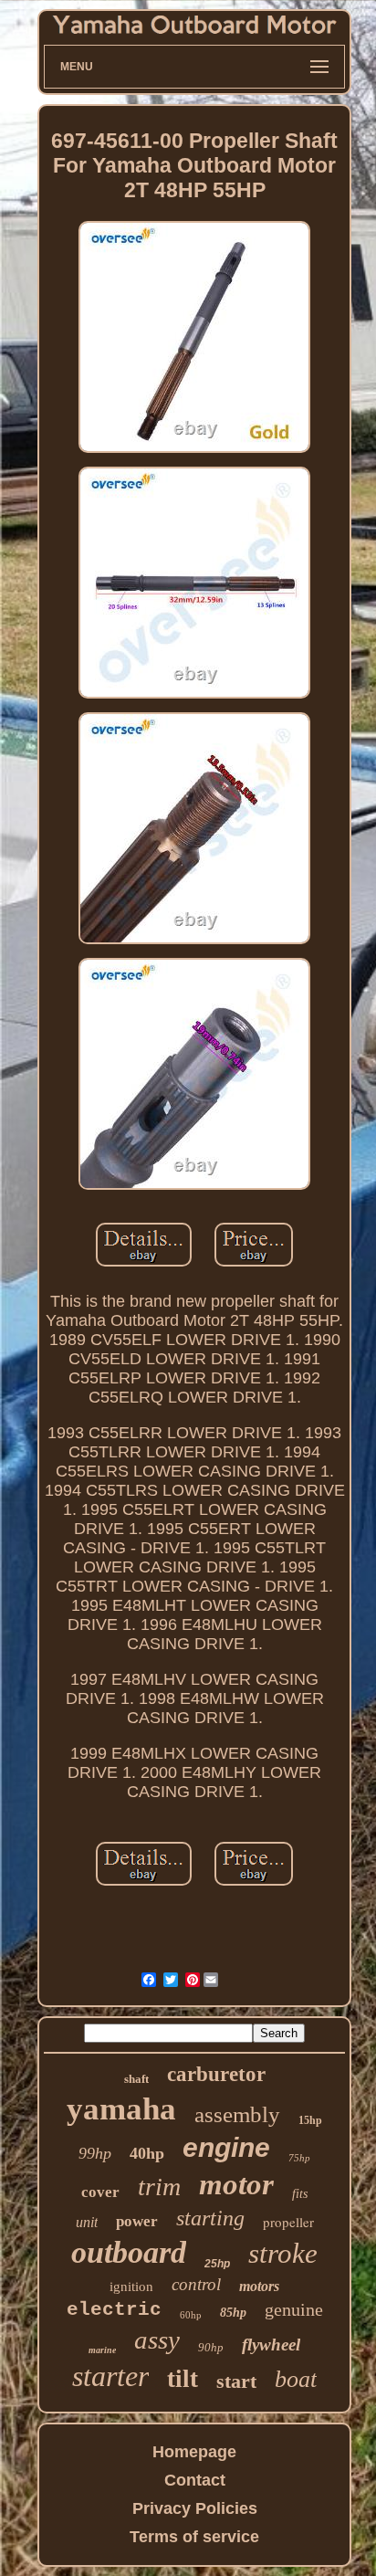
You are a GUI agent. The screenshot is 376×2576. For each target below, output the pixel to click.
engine (226, 2147)
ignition (131, 2287)
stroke (283, 2253)
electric (114, 2310)
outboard (129, 2252)
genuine (294, 2309)
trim (159, 2187)
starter (110, 2376)
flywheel (271, 2345)
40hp (147, 2153)
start (236, 2381)
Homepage (194, 2452)
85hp (233, 2313)
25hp (217, 2264)
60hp (191, 2315)
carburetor (216, 2074)
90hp (211, 2347)
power (137, 2221)
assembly (237, 2114)
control (196, 2284)
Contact (195, 2480)
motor (236, 2184)
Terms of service (194, 2537)
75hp (299, 2158)
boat (296, 2379)
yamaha (121, 2109)
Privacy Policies (195, 2508)
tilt (183, 2379)
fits (300, 2194)
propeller (288, 2222)
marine (102, 2350)
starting (210, 2218)
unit (87, 2222)
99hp (95, 2153)
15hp (310, 2120)
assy (157, 2339)
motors (259, 2286)
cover (100, 2192)
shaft (136, 2079)
